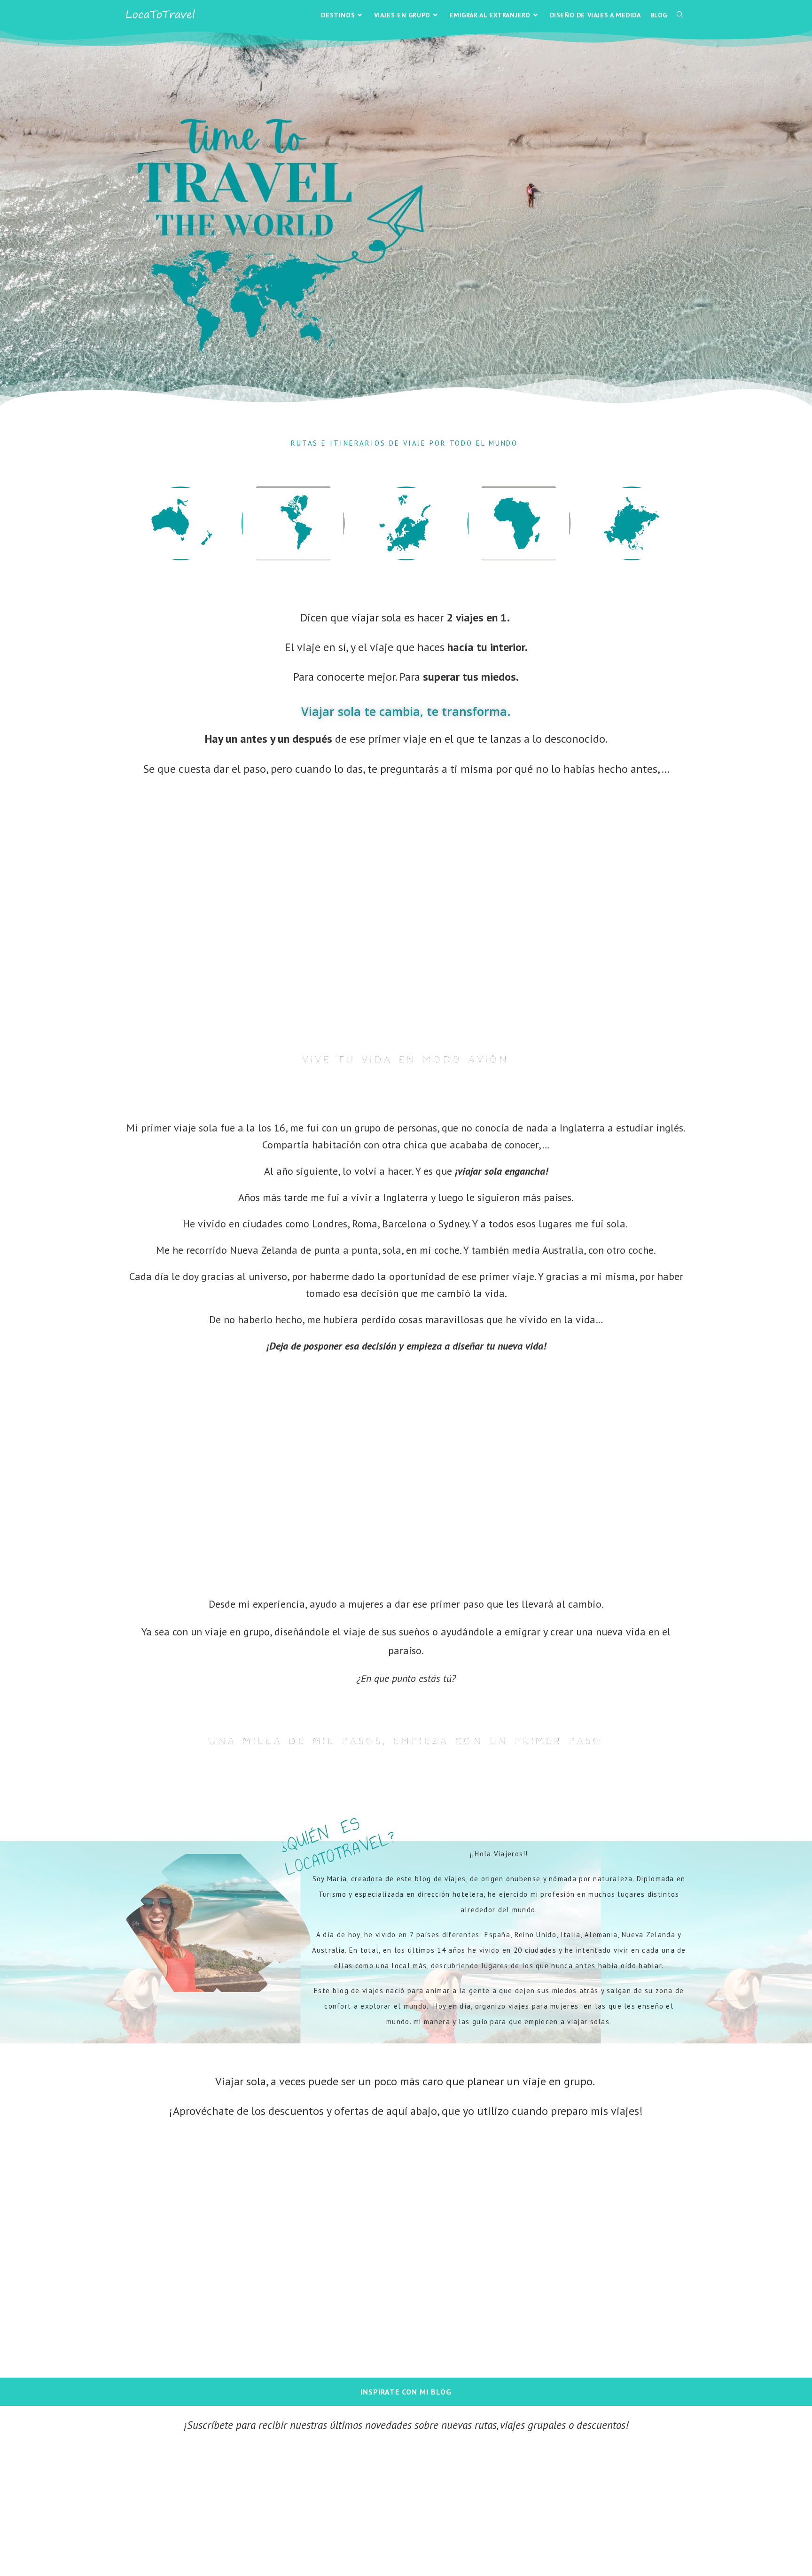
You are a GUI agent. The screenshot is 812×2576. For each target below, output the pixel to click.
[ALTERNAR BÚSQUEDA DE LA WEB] (680, 15)
